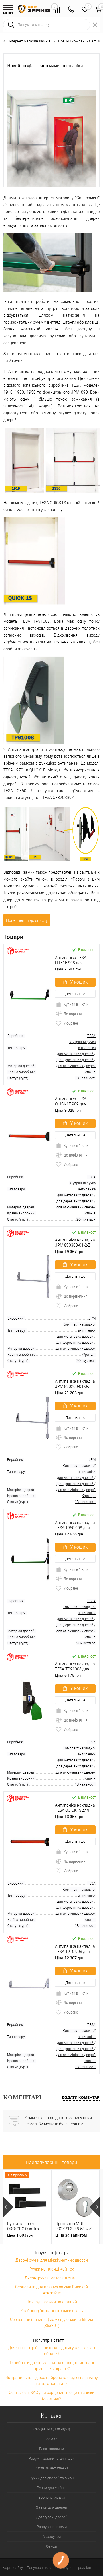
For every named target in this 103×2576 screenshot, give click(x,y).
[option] (27, 2207)
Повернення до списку (27, 920)
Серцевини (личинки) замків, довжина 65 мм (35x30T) (51, 2323)
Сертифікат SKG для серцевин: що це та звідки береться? (52, 2396)
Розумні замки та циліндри (51, 2458)
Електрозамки (51, 2449)
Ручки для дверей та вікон (51, 2478)
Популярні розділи (76, 2568)
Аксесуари (52, 2537)
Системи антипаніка (52, 2468)
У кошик (79, 982)
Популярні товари (41, 2568)
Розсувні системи (52, 2527)
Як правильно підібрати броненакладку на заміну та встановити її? (52, 2381)
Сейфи (51, 2546)
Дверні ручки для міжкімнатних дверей (52, 2260)
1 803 (20, 2235)
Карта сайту (13, 2568)
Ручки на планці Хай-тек (52, 2269)
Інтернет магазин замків (30, 41)
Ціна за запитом (71, 2235)
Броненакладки (51, 2497)
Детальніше (75, 994)
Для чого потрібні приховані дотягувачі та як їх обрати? (52, 2351)
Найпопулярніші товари (51, 2162)
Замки (52, 2439)
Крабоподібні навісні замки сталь (52, 2311)
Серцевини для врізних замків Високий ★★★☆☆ (51, 2290)
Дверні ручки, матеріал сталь (52, 2278)
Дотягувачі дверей (52, 2517)
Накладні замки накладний (52, 2302)
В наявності (87, 950)
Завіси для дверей (51, 2507)
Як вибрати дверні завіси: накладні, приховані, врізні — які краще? (51, 2366)
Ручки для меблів (52, 2488)
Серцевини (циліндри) (52, 2429)
